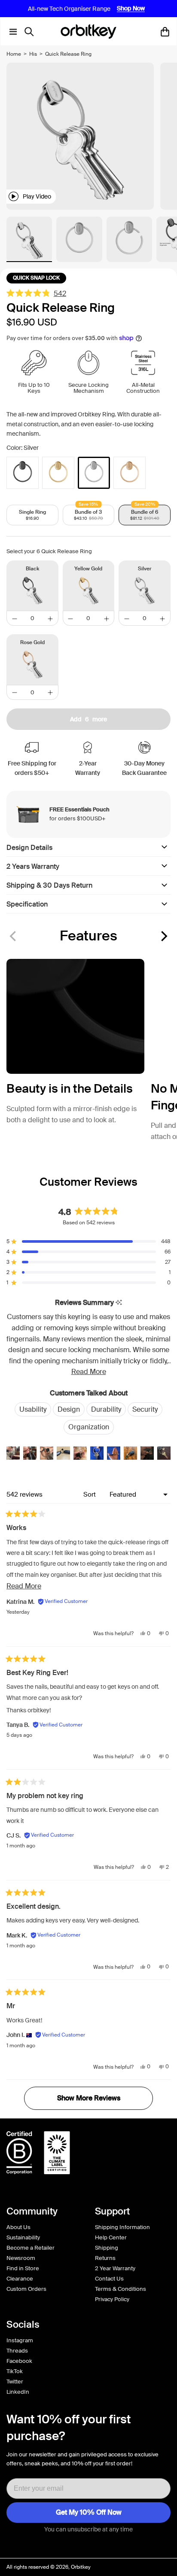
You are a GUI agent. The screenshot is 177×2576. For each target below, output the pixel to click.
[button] (163, 936)
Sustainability (23, 2237)
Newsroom (21, 2258)
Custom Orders (26, 2289)
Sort (90, 1494)
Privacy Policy (112, 2299)
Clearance (20, 2279)
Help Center (111, 2237)
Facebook (19, 2361)
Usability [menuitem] (33, 1409)
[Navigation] (11, 32)
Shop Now (131, 9)
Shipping (107, 2248)
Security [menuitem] (145, 1409)
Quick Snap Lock (36, 278)
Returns (105, 2258)
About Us (18, 2227)
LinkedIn (18, 2392)
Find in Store (23, 2268)
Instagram (20, 2340)
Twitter (15, 2382)
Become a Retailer (31, 2248)
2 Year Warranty (115, 2268)
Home (14, 54)
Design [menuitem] (69, 1409)
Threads (17, 2351)
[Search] (31, 32)
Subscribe (88, 2513)
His (33, 54)
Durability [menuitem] (106, 1409)
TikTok (15, 2371)
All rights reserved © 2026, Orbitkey (49, 2567)
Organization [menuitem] (89, 1427)
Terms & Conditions (121, 2289)
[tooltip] (119, 1303)
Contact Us (109, 2279)
